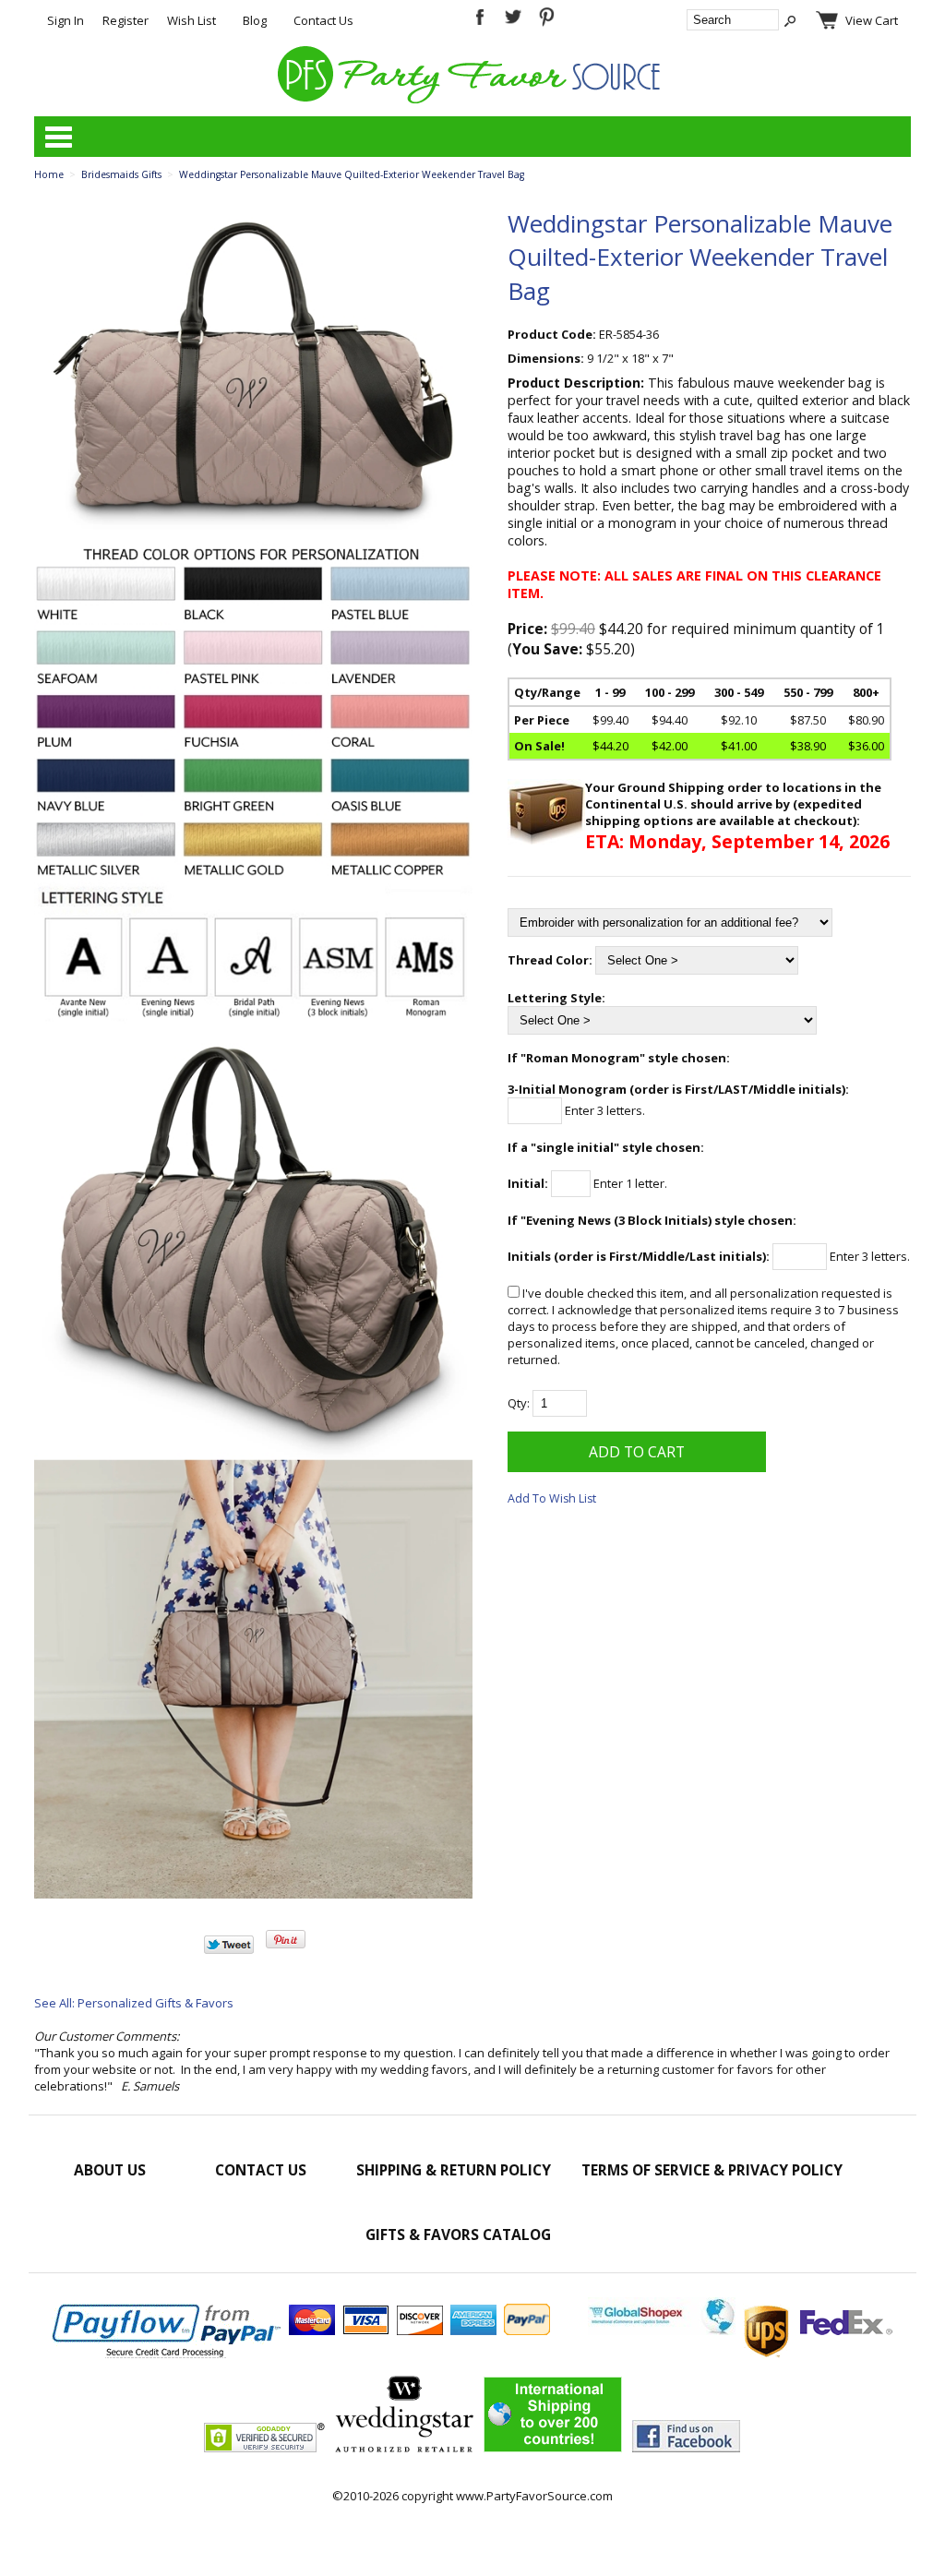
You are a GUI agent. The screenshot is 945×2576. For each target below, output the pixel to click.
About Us (110, 2170)
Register (126, 20)
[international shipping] (740, 2330)
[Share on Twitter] (229, 1949)
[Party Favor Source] (472, 99)
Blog (255, 20)
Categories (58, 137)
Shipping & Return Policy (454, 2170)
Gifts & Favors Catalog (458, 2235)
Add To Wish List (552, 1498)
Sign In (66, 20)
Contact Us (323, 20)
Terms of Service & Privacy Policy (712, 2170)
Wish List (191, 20)
